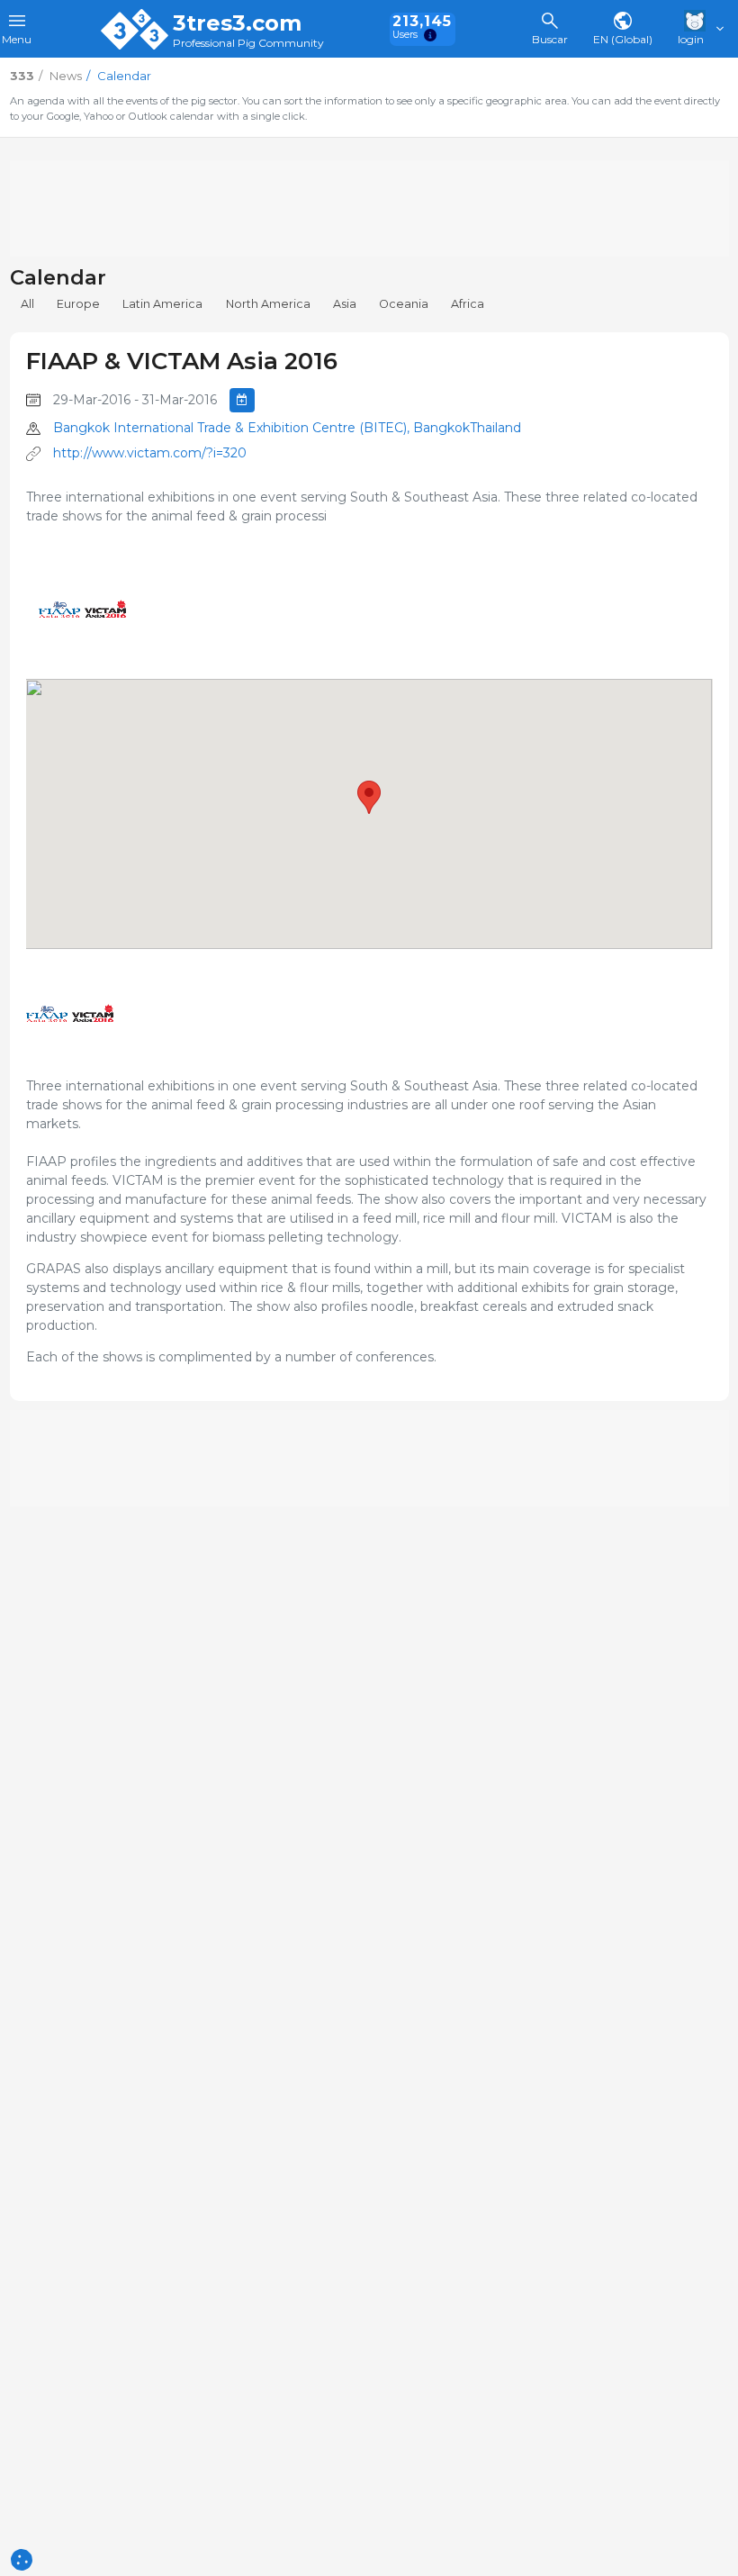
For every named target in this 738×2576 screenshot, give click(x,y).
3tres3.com (237, 23)
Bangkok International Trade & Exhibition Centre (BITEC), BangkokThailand (287, 428)
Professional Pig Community (248, 44)
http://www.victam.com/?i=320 (150, 453)
